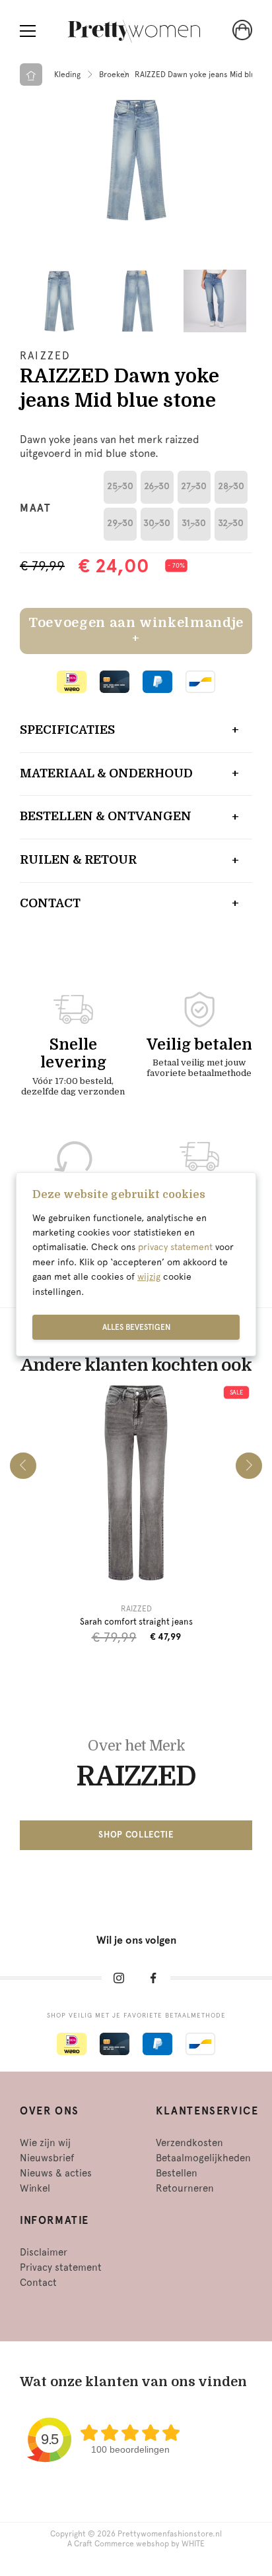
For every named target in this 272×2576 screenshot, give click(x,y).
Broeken (114, 75)
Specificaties (67, 730)
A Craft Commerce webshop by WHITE (136, 2544)
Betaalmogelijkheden (203, 2158)
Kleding (67, 75)
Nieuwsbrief (47, 2158)
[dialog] (136, 1265)
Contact (50, 903)
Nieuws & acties (56, 2173)
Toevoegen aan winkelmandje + (136, 631)
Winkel (35, 2188)
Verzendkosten (189, 2143)
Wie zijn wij (45, 2143)
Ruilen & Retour (78, 860)
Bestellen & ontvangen (106, 816)
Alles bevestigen (136, 1327)
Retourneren (185, 2188)
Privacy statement (61, 2267)
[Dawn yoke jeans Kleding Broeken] (136, 160)
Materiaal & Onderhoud (106, 773)
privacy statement (175, 1247)
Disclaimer (44, 2252)
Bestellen (177, 2173)
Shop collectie (136, 1835)
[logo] (134, 31)
